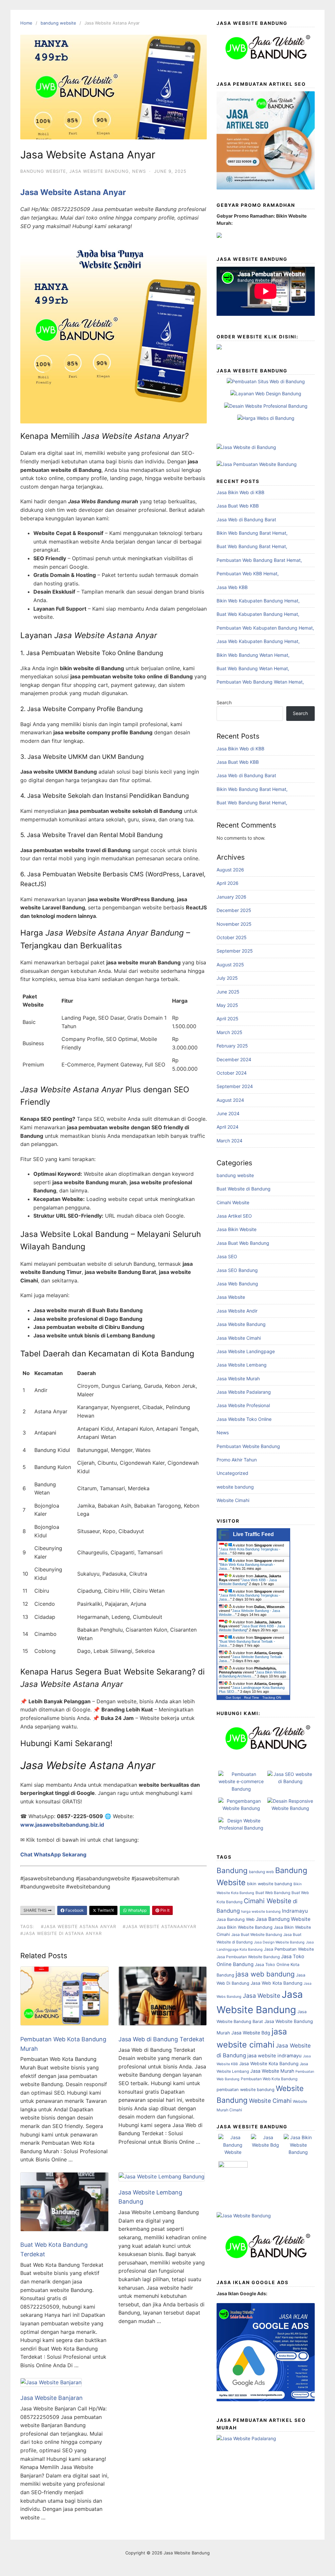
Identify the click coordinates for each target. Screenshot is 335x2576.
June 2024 (228, 1113)
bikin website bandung (270, 1884)
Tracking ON (272, 1698)
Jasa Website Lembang (242, 1365)
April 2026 (228, 883)
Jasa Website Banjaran (52, 2398)
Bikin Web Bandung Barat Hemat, (252, 533)
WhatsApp (137, 1910)
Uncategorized (232, 1473)
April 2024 (228, 1127)
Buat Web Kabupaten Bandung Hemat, (258, 614)
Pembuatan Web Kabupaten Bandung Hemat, (265, 628)
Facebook (74, 1910)
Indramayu (295, 1911)
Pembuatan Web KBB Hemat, (248, 573)
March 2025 (229, 1032)
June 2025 (228, 992)
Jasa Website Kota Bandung (269, 2064)
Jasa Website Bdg (251, 2033)
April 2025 (228, 1019)
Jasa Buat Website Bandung (257, 1934)
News (139, 171)
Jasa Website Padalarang (244, 1392)
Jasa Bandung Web (236, 1919)
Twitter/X (105, 1910)
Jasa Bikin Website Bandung (245, 1927)
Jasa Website (231, 1297)
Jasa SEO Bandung (237, 1270)
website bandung (235, 1487)
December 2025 (234, 910)
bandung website (58, 23)
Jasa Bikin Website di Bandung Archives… (253, 1674)
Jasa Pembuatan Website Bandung (248, 1957)
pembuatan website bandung (246, 2090)
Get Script (233, 1698)
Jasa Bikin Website (237, 1229)
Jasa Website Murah (238, 1378)
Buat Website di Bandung (244, 1189)
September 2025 (235, 951)
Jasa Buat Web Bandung (243, 1243)
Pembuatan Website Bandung (248, 1446)
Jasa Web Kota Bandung (276, 1983)
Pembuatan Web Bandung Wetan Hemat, (260, 682)
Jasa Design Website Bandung (279, 1942)
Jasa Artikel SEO (234, 1216)
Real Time (252, 1698)
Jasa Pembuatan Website (289, 1949)
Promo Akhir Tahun (237, 1460)
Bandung (232, 1870)
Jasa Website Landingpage (246, 1351)
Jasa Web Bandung (237, 1284)
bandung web (261, 1872)
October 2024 (232, 1073)
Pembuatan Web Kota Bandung (269, 2079)
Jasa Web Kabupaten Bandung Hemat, (258, 641)
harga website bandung (261, 1912)
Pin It (164, 1910)
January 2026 (231, 897)
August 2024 (230, 1100)
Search (224, 702)
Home (26, 23)
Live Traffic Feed (253, 1534)
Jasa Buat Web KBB (238, 506)
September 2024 (235, 1086)
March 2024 (229, 1141)
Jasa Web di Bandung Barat (246, 519)
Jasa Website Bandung (99, 171)
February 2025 (232, 1046)
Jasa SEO (227, 1256)
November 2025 (234, 924)
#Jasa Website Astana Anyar (79, 1926)
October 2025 (232, 937)
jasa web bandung (265, 1974)
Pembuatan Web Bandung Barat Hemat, (259, 560)
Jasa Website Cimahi (239, 1338)
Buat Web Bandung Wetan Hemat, (253, 668)
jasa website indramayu (274, 2056)
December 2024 (234, 1059)
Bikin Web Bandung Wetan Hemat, (253, 655)
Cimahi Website (233, 1202)
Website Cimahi (233, 1500)
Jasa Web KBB (232, 587)
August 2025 (230, 965)
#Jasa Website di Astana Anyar (61, 1933)
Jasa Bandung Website (283, 1919)
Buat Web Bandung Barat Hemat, (252, 546)
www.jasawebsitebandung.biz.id (62, 1825)
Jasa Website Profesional (243, 1405)
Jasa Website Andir (237, 1311)
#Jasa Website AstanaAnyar (159, 1926)
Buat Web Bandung (273, 1893)
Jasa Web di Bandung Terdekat (161, 2039)
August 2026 (230, 870)
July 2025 (227, 978)
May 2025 (227, 1005)
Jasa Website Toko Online (244, 1419)
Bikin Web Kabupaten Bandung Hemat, (258, 601)
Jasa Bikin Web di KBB (240, 492)
